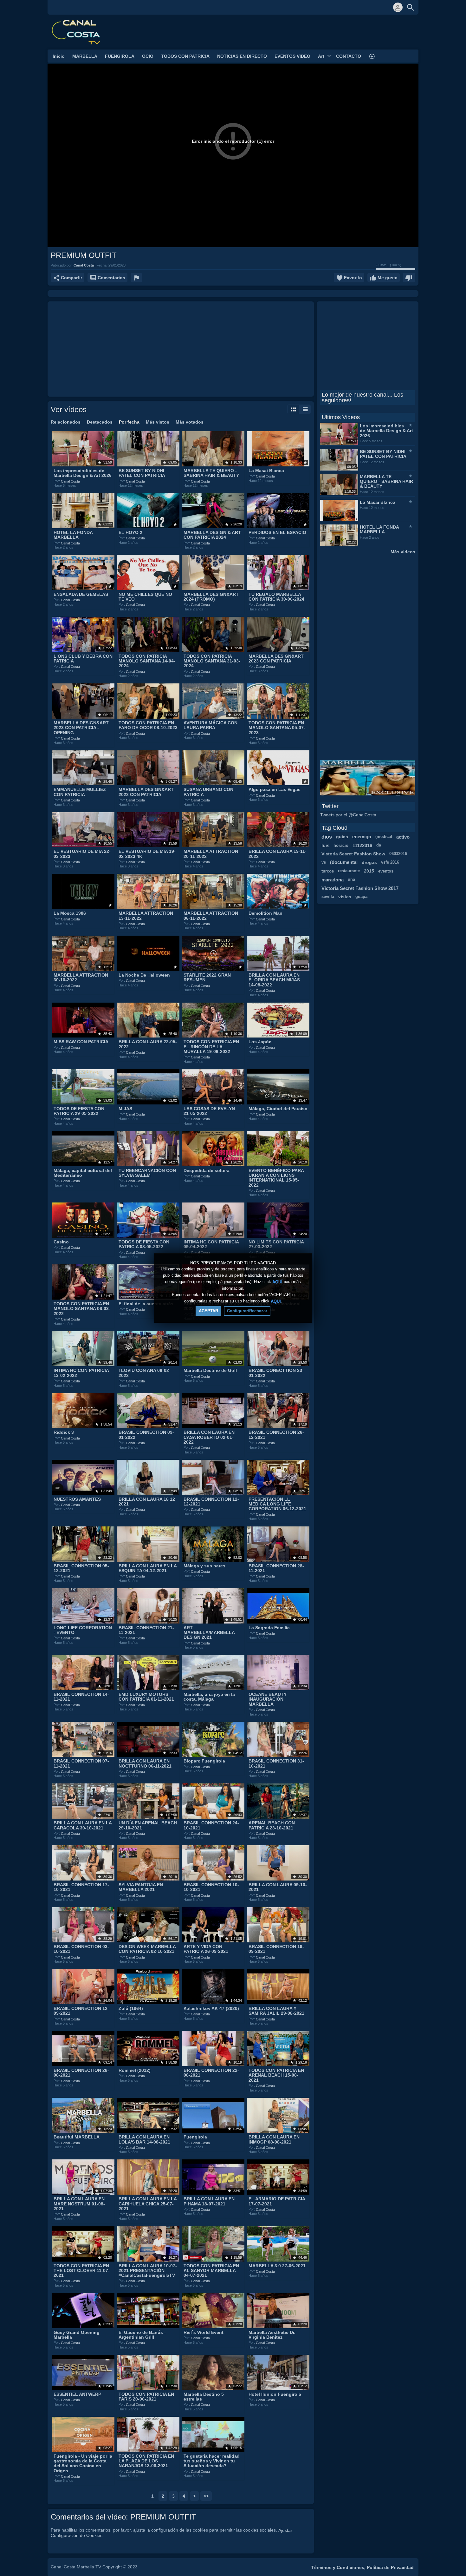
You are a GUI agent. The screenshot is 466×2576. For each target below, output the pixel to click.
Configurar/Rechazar (247, 1311)
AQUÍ (277, 1282)
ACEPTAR (208, 1311)
